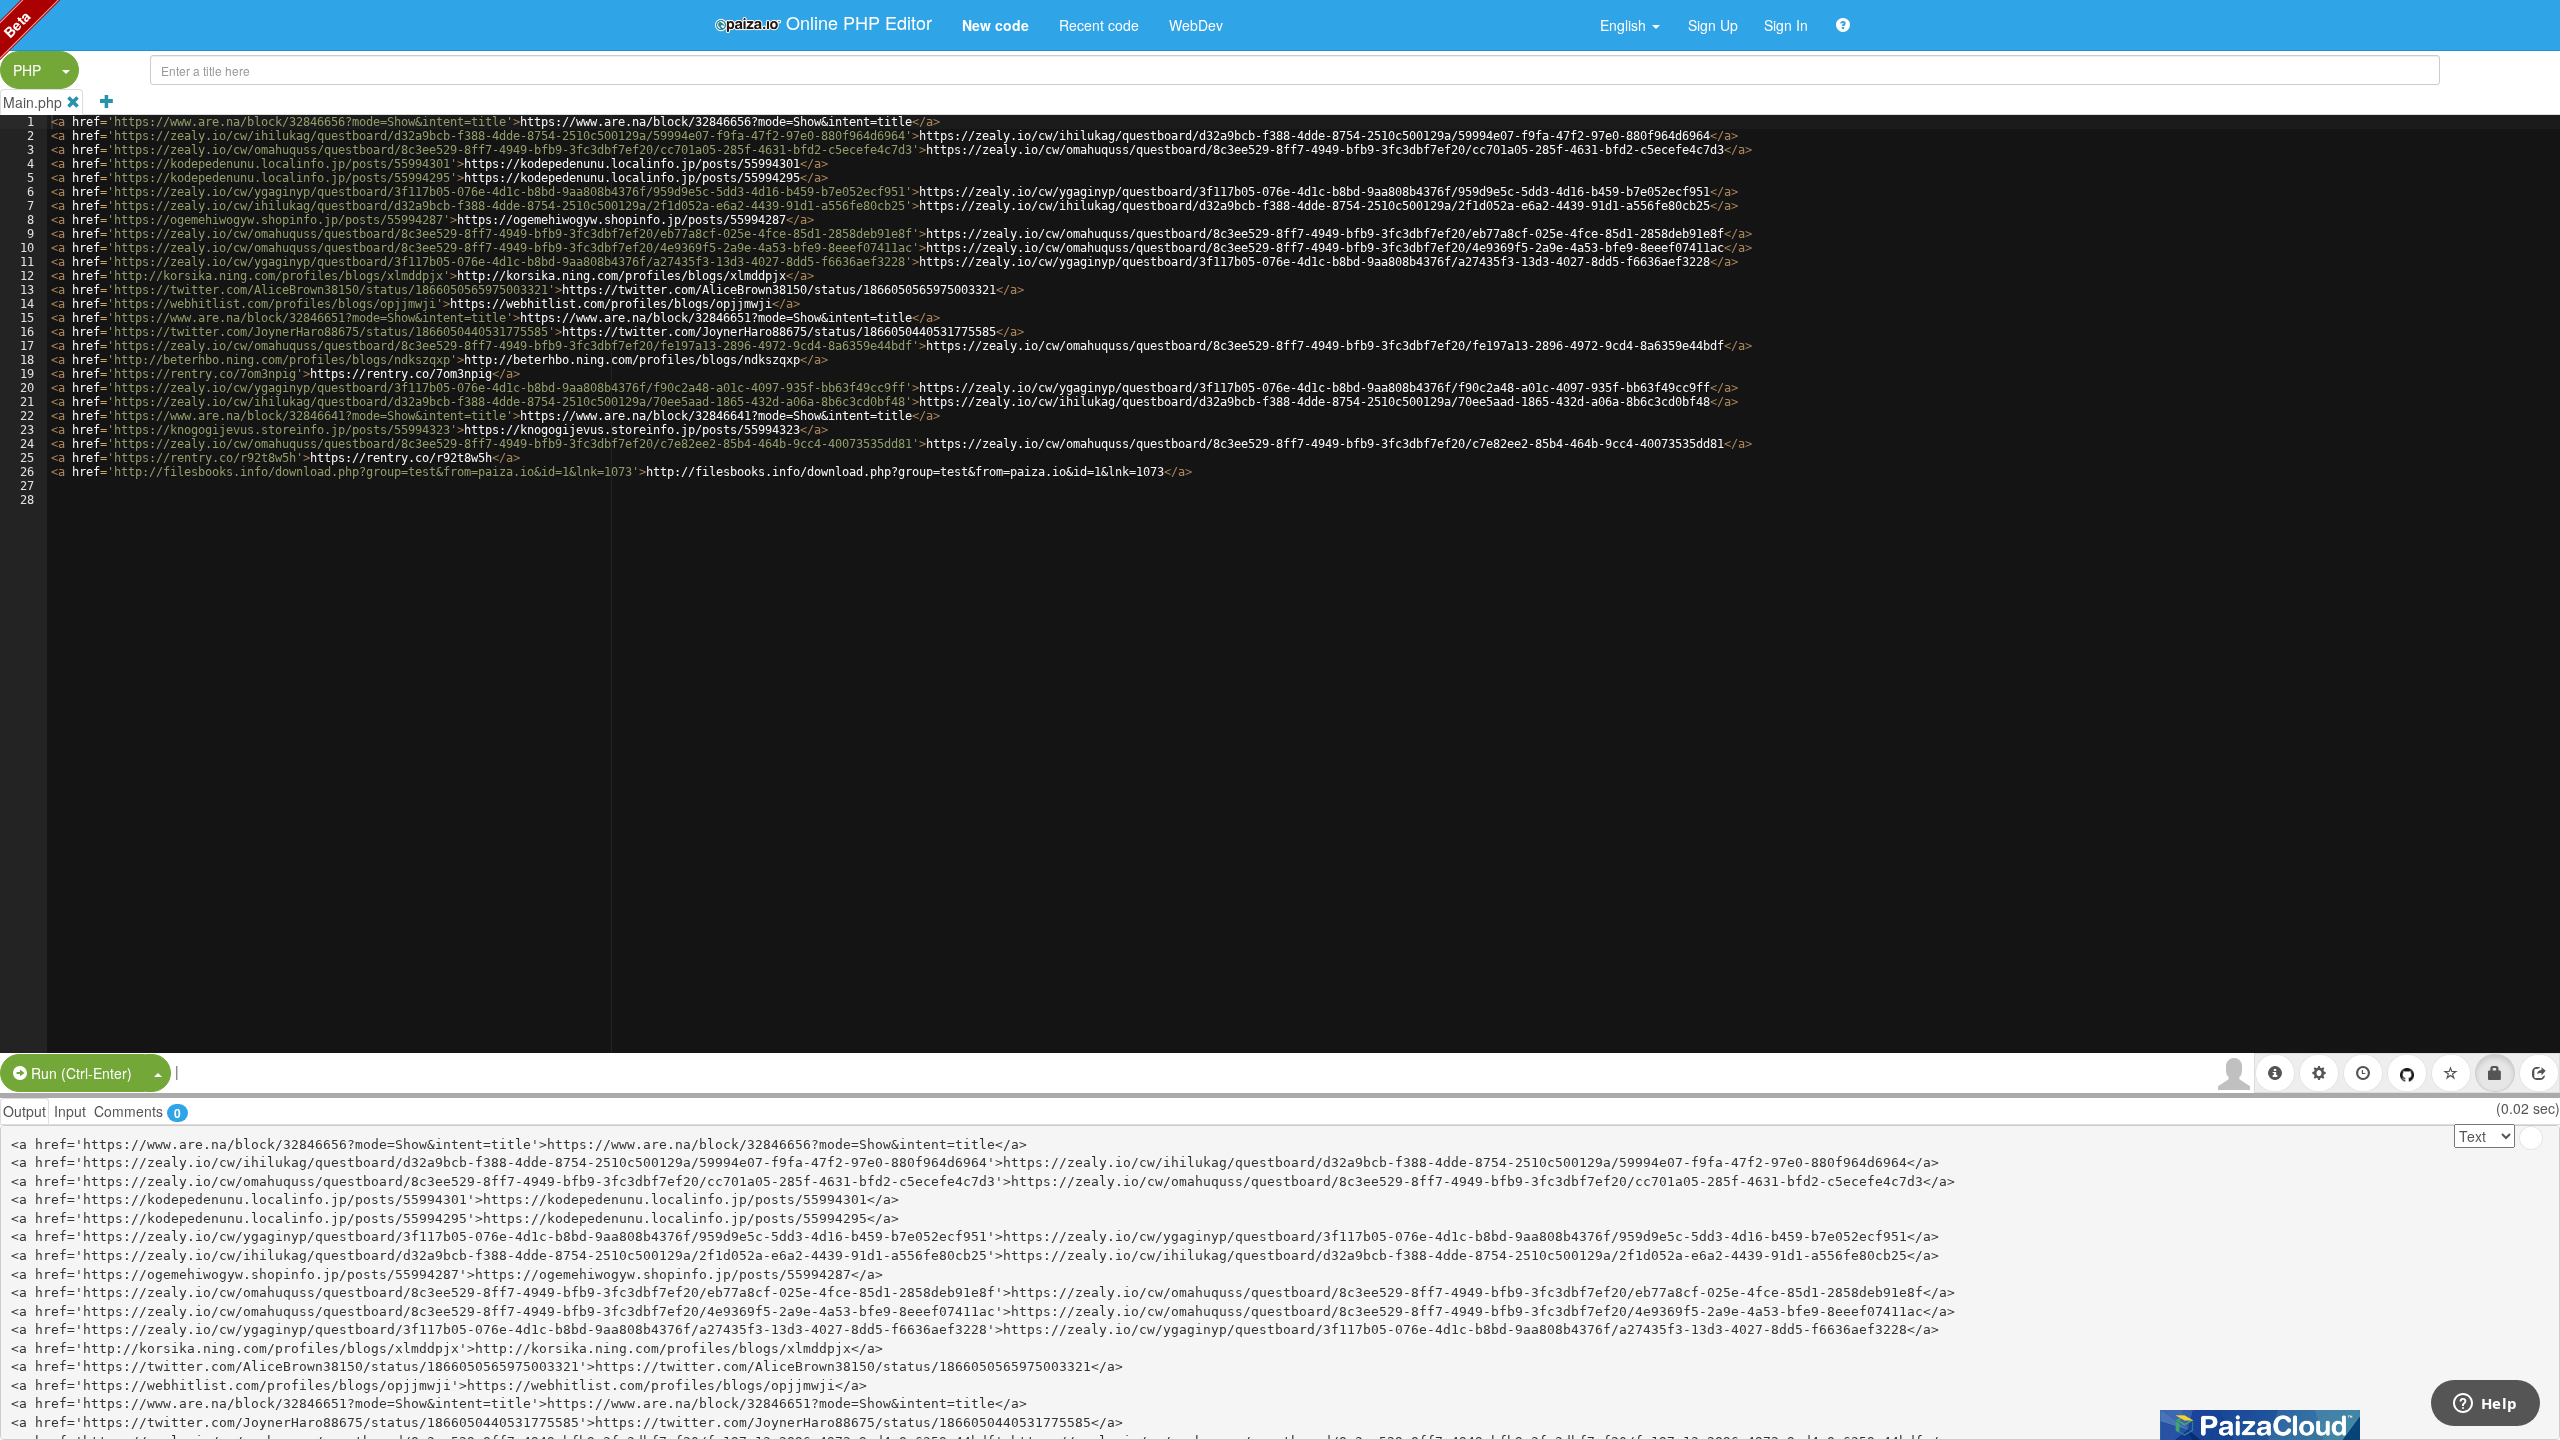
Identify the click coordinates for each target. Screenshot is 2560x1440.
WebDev (1196, 25)
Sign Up (1713, 25)
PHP (27, 70)
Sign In (1786, 25)
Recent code (1099, 25)
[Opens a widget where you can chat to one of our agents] (2485, 1405)
